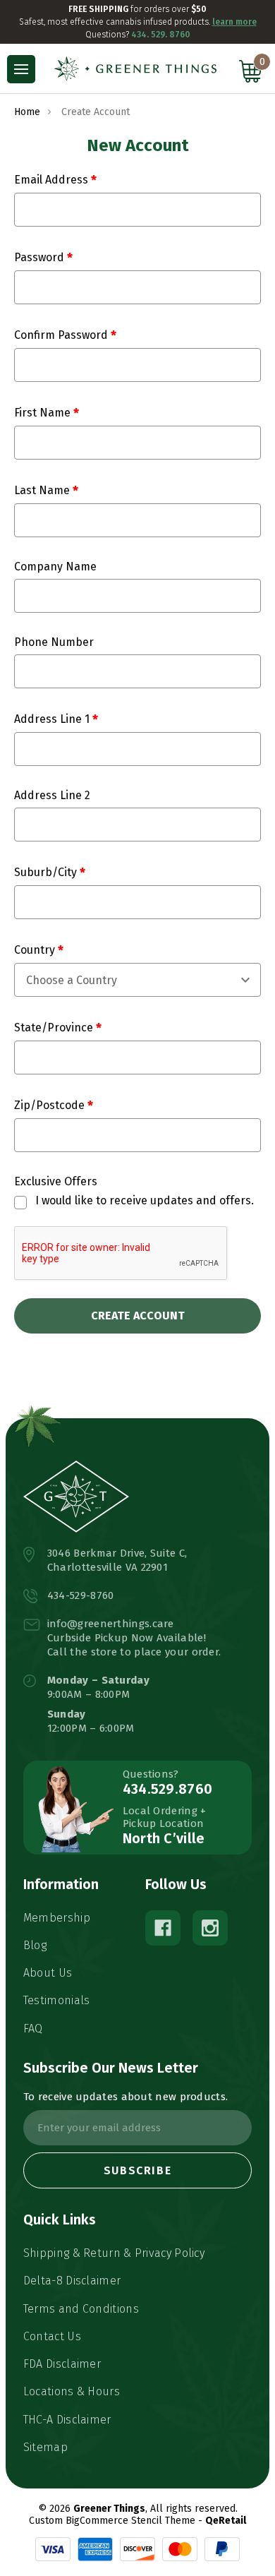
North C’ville (164, 1838)
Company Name (55, 567)
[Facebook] (163, 1928)
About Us (48, 1973)
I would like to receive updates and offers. (145, 1200)
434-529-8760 (81, 1595)
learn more (234, 22)
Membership (57, 1918)
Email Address (53, 180)
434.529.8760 (168, 1789)
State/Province (55, 1028)
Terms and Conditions (81, 2309)
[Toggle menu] (21, 69)
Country (36, 950)
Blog (35, 1945)
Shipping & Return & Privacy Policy (114, 2253)
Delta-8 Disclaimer (72, 2281)
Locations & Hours (72, 2391)
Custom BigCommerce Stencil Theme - (116, 2521)
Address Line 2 (52, 795)
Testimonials (57, 2000)
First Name (44, 413)
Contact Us (52, 2336)
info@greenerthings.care (111, 1624)
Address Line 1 (53, 719)
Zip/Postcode (51, 1105)
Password (41, 257)
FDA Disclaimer (62, 2364)
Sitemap (45, 2447)
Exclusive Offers (56, 1181)
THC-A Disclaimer (67, 2420)
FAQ (33, 2029)
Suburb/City (47, 872)
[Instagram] (210, 1928)
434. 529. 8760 (161, 35)
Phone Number (54, 642)
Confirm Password (62, 335)
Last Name (43, 490)
